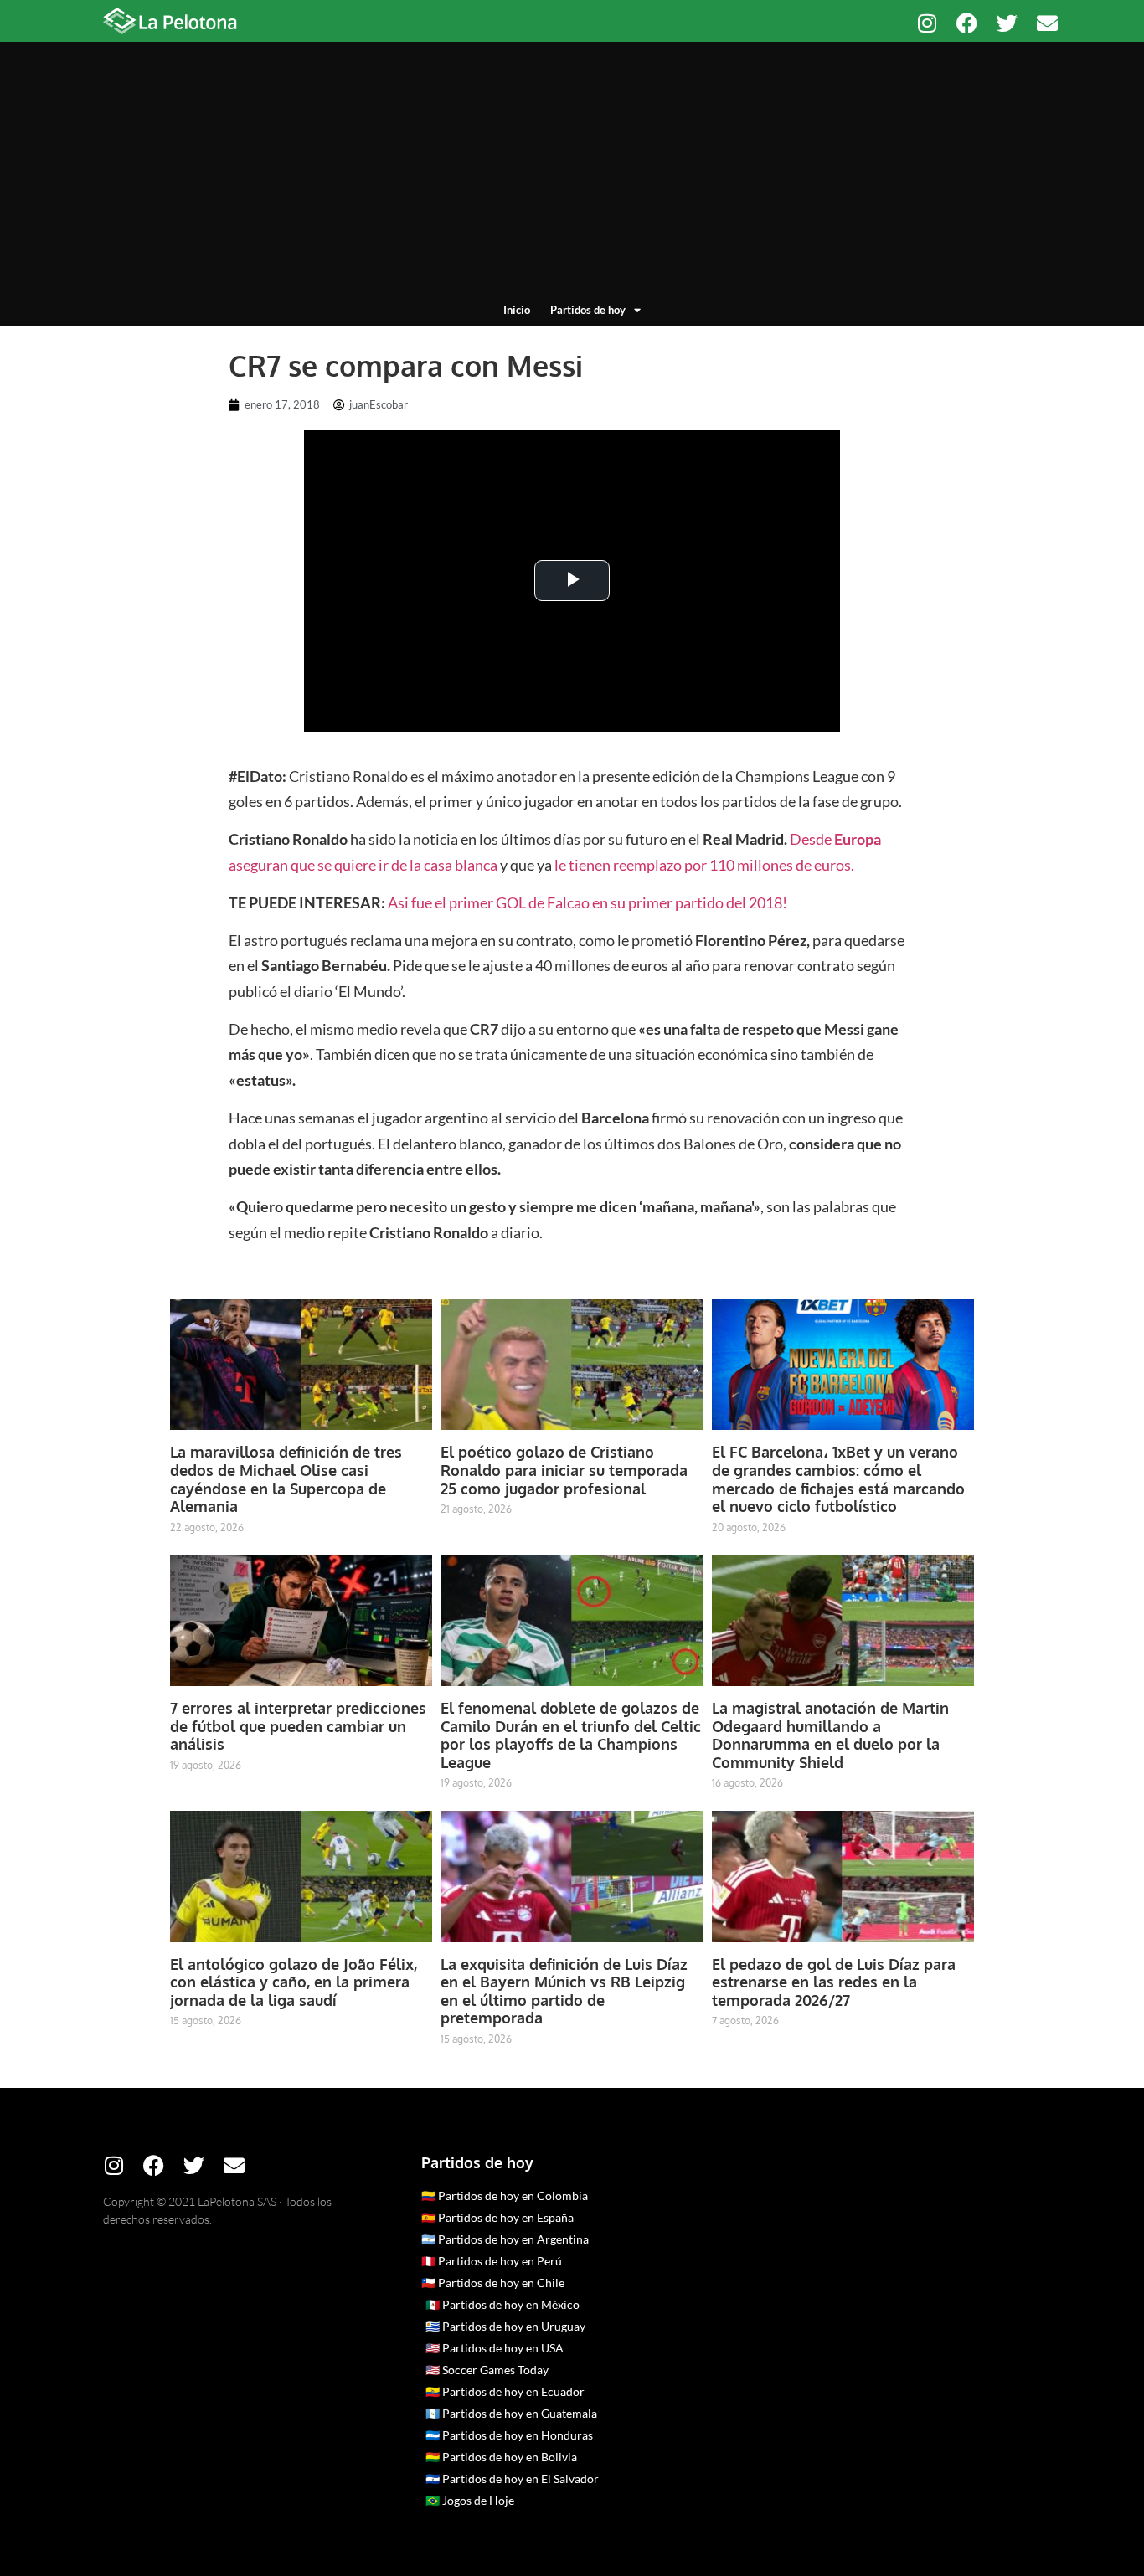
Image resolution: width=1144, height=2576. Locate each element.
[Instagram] (927, 23)
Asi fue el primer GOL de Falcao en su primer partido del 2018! (587, 902)
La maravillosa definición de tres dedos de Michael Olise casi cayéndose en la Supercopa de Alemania (286, 1479)
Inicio (517, 310)
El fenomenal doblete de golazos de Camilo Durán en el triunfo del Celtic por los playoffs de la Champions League (571, 1735)
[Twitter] (1007, 23)
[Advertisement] (572, 176)
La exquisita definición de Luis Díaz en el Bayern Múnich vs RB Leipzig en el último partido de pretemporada (564, 1991)
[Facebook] (967, 23)
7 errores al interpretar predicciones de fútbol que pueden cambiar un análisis (298, 1726)
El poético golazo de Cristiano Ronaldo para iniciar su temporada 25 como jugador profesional (564, 1470)
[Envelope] (1047, 23)
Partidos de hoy (588, 310)
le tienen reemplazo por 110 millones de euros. (704, 865)
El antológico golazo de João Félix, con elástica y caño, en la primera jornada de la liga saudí (294, 1982)
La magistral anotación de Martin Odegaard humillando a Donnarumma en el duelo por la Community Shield (830, 1735)
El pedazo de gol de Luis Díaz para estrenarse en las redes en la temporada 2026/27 (834, 1982)
